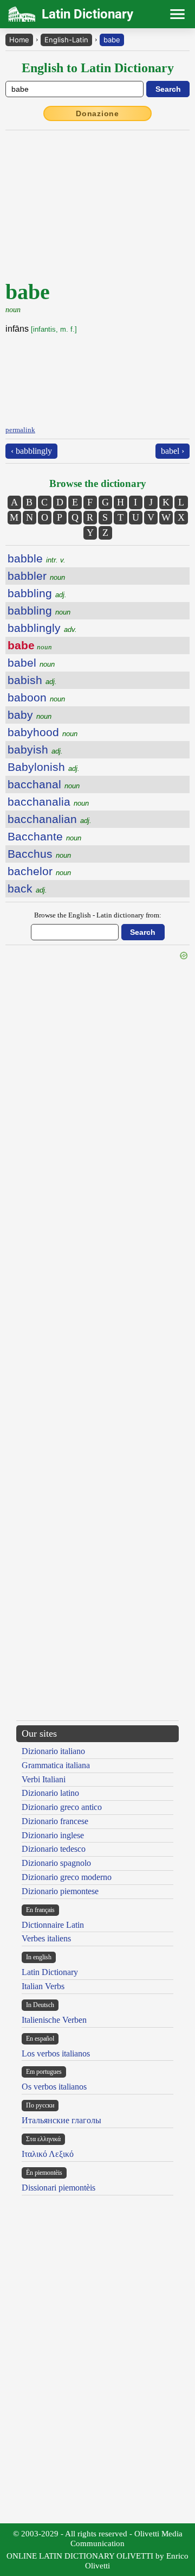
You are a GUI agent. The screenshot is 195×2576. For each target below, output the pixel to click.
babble (37, 558)
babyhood (43, 732)
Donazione (97, 113)
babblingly (42, 628)
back (27, 888)
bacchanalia (48, 802)
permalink (20, 430)
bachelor (39, 871)
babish (32, 680)
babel (31, 663)
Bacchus (39, 854)
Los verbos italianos (56, 2053)
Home (19, 40)
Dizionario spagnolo (56, 1863)
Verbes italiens (46, 1938)
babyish (35, 749)
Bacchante (44, 836)
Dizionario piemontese (60, 1891)
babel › (173, 451)
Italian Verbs (43, 1986)
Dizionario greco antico (62, 1807)
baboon (36, 697)
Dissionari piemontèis (58, 2188)
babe (112, 40)
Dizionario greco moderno (67, 1877)
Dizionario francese (55, 1821)
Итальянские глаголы (61, 2120)
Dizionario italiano (53, 1751)
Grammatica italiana (56, 1765)
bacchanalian (50, 819)
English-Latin (66, 40)
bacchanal (44, 784)
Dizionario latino (50, 1793)
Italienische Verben (54, 2020)
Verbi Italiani (44, 1779)
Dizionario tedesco (54, 1849)
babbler (36, 576)
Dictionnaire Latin (53, 1925)
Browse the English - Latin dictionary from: (98, 915)
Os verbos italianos (54, 2087)
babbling (37, 593)
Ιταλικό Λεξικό (48, 2154)
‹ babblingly (31, 451)
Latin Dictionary (50, 1972)
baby (30, 715)
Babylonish (44, 767)
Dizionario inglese (53, 1835)
